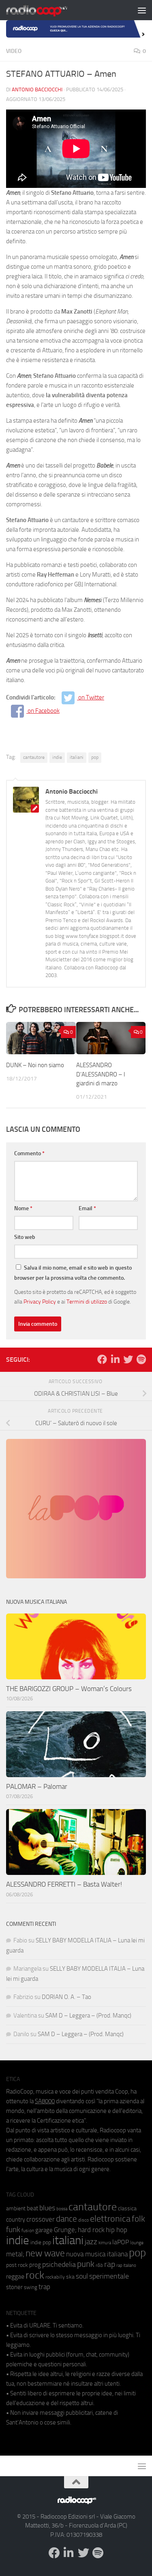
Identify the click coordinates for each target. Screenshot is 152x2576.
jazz (91, 2242)
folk (138, 2219)
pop (95, 757)
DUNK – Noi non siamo (35, 1065)
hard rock (91, 2230)
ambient (16, 2208)
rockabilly (55, 2277)
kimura (105, 2243)
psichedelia (59, 2264)
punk (86, 2264)
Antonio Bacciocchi (37, 90)
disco (83, 2220)
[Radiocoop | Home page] (47, 10)
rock (35, 2275)
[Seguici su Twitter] (128, 1359)
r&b (99, 2265)
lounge (137, 2243)
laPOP (121, 2242)
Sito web (25, 1237)
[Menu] (142, 10)
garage (44, 2230)
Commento (29, 1153)
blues (47, 2208)
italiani (77, 757)
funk (13, 2230)
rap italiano (126, 2265)
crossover (41, 2219)
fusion (28, 2230)
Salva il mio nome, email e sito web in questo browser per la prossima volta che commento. (73, 1273)
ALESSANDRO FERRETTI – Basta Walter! (64, 1884)
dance (66, 2219)
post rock (17, 2265)
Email (87, 1208)
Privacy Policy (40, 1302)
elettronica (110, 2219)
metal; (15, 2254)
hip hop (117, 2230)
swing (31, 2287)
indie (57, 757)
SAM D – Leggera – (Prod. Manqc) (88, 2016)
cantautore (34, 757)
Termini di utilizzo (87, 1302)
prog (35, 2265)
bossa (62, 2209)
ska (70, 2277)
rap (110, 2264)
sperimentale (109, 2276)
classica (127, 2208)
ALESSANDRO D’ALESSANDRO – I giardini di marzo (101, 1074)
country (16, 2220)
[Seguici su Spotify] (141, 1359)
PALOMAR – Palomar (37, 1786)
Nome (23, 1208)
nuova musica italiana (97, 2254)
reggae (15, 2276)
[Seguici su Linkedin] (115, 1359)
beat (32, 2208)
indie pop (41, 2242)
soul (82, 2276)
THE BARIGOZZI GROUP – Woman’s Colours (69, 1689)
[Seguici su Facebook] (102, 1359)
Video (14, 51)
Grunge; (65, 2230)
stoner (14, 2287)
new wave (45, 2253)
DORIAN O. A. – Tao (66, 1997)
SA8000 (45, 2101)
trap (44, 2287)
